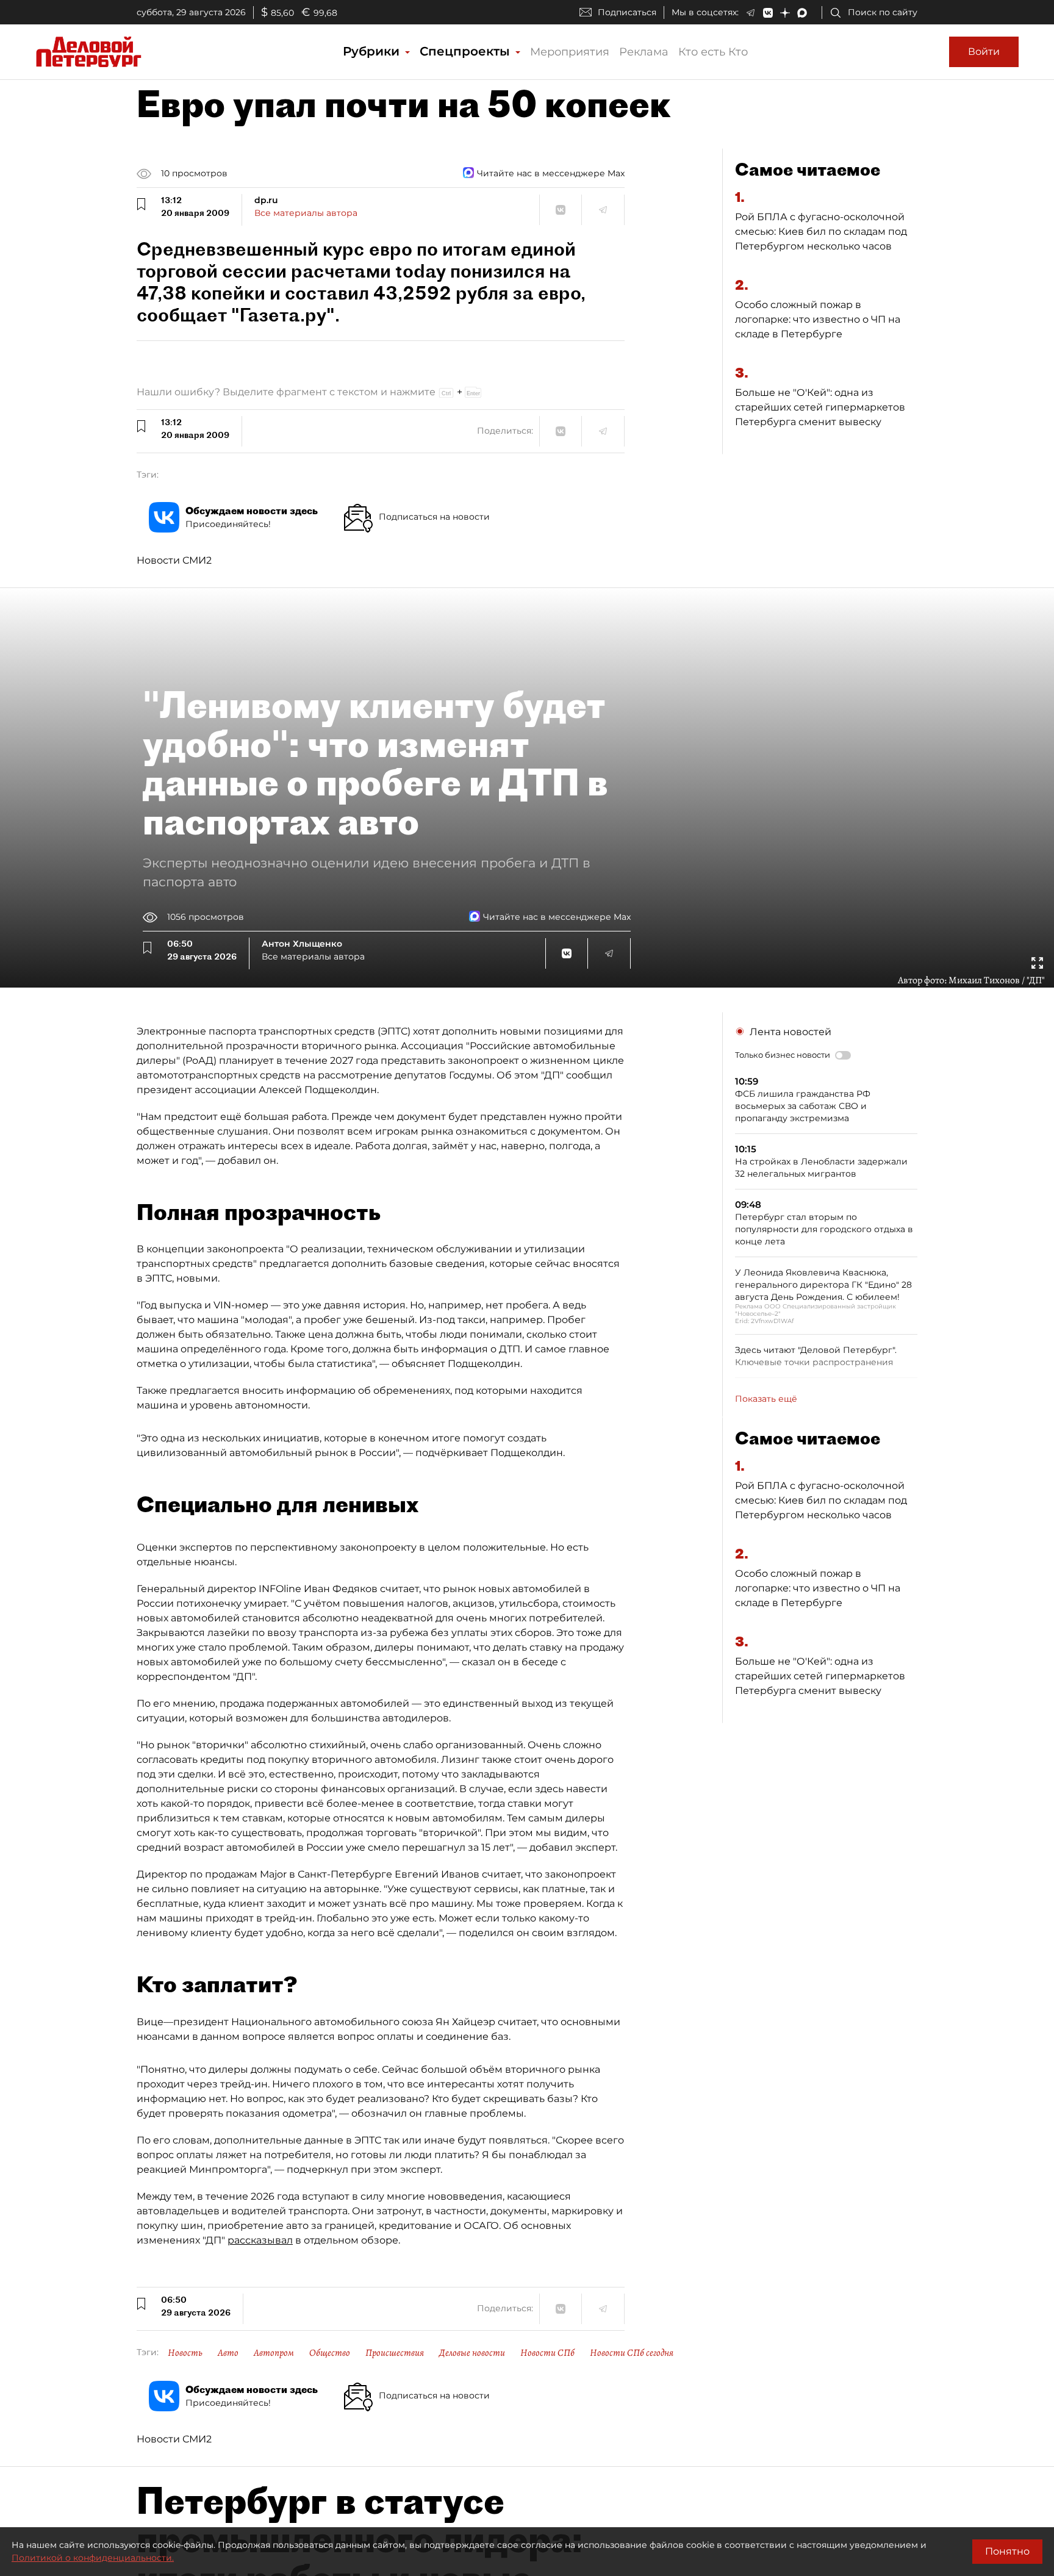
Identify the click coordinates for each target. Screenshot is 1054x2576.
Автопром (274, 2353)
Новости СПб (547, 2353)
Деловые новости (472, 2353)
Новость (185, 2353)
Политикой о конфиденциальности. (93, 2558)
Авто (228, 2353)
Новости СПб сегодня (632, 2353)
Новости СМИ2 (174, 560)
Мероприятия (570, 52)
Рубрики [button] (373, 51)
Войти (984, 52)
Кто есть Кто (713, 52)
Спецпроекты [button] (467, 51)
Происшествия (395, 2353)
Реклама (644, 52)
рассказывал (260, 2240)
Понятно (1007, 2551)
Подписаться (627, 12)
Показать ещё (766, 1399)
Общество (330, 2353)
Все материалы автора (306, 213)
